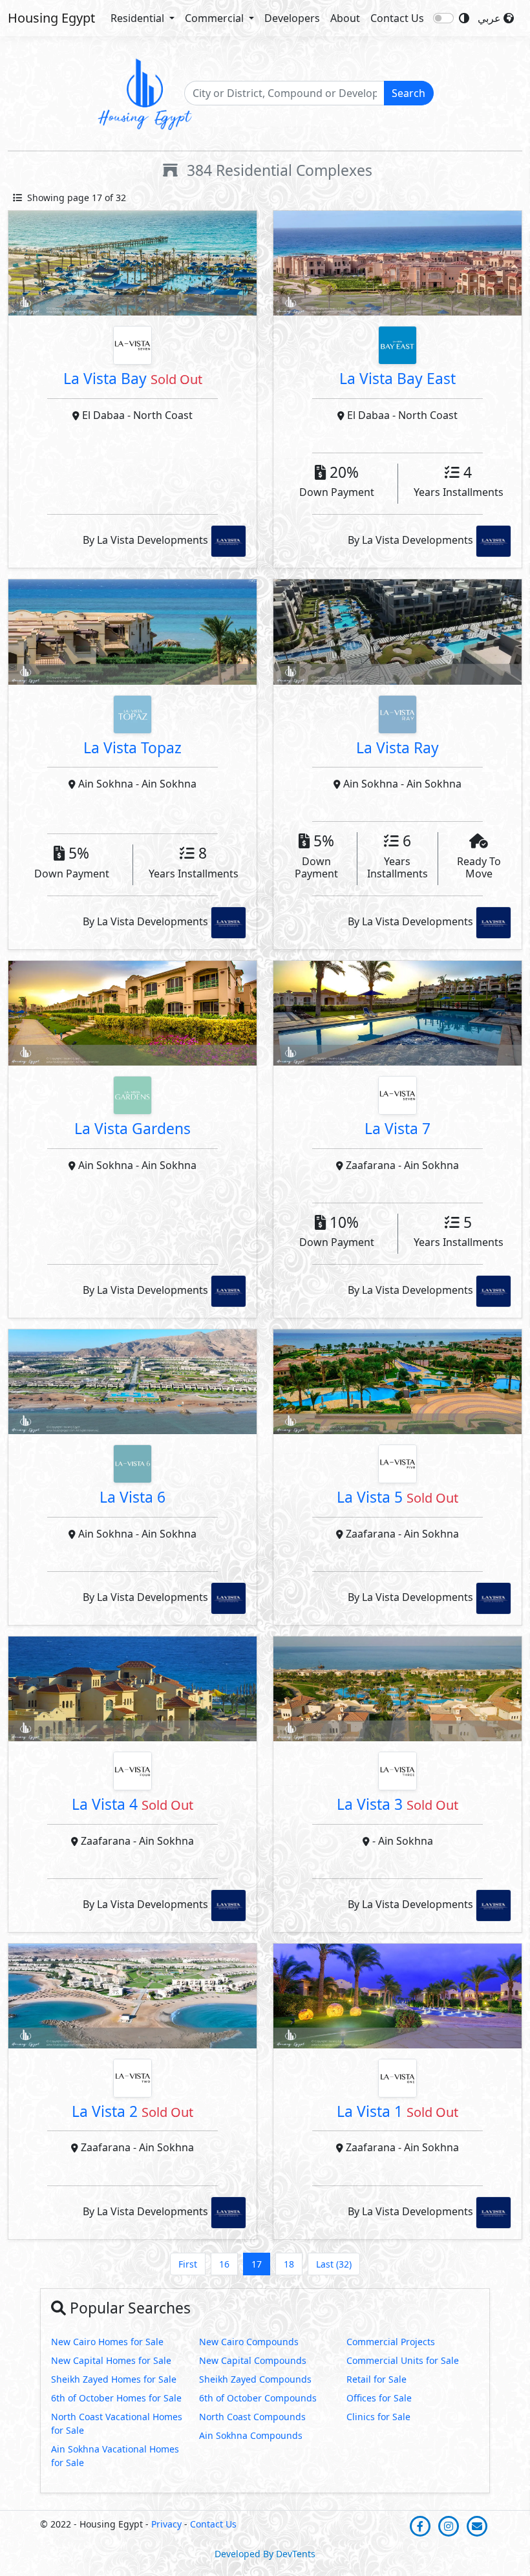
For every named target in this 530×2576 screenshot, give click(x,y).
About (345, 18)
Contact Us (397, 18)
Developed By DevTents (265, 2554)
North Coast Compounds (252, 2417)
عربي (491, 18)
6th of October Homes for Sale (116, 2398)
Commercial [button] (216, 18)
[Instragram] (450, 2525)
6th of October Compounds (258, 2398)
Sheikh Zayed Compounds (255, 2379)
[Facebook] (421, 2525)
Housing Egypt (51, 18)
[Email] (477, 2525)
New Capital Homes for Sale (111, 2360)
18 (289, 2264)
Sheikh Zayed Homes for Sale (114, 2379)
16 (224, 2264)
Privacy (166, 2524)
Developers (292, 18)
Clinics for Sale (378, 2417)
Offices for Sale (379, 2398)
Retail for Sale (376, 2379)
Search (408, 93)
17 (257, 2264)
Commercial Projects (391, 2342)
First (188, 2264)
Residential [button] (139, 18)
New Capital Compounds (253, 2360)
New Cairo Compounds (249, 2342)
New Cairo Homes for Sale (107, 2342)
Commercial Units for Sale (403, 2360)
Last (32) (334, 2264)
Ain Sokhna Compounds (251, 2435)
